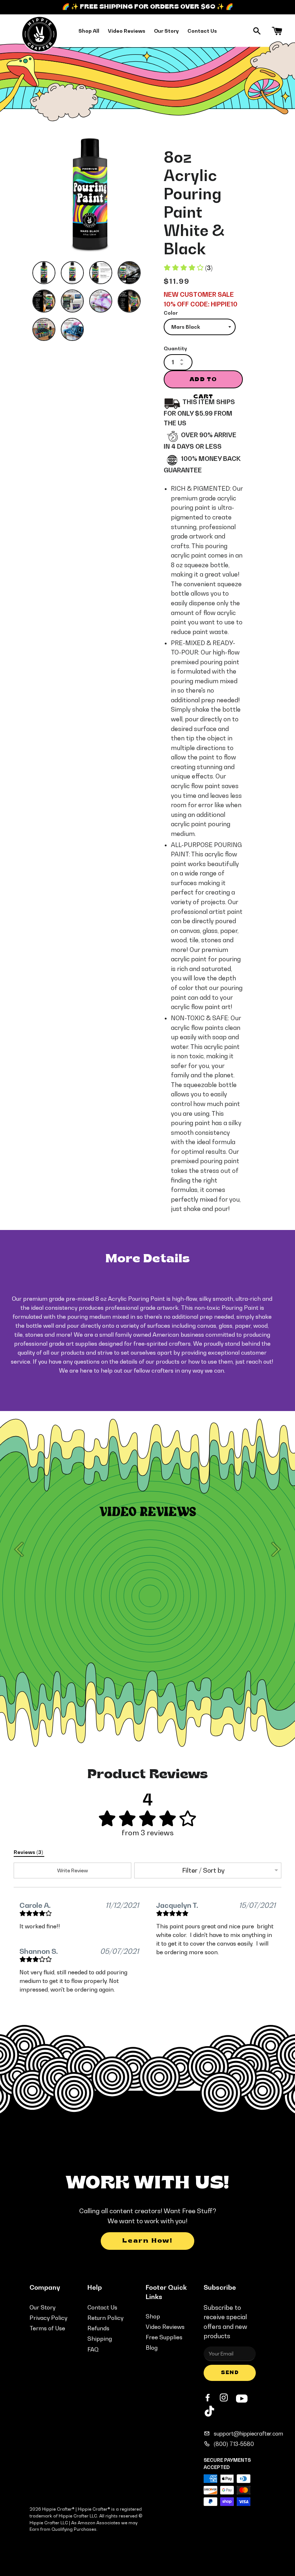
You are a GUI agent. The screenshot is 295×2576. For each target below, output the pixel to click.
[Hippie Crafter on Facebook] (208, 2398)
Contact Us (202, 31)
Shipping (100, 2339)
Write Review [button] (73, 1870)
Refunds (98, 2328)
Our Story (166, 31)
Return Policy (105, 2318)
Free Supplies (164, 2337)
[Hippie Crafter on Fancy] (209, 2413)
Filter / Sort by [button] (203, 1870)
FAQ (93, 2349)
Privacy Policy (48, 2318)
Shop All (89, 31)
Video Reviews (127, 31)
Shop (153, 2316)
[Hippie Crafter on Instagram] (224, 2398)
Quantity (175, 348)
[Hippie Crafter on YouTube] (242, 2397)
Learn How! (147, 2241)
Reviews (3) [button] (29, 1852)
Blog (152, 2348)
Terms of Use (47, 2328)
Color (171, 313)
